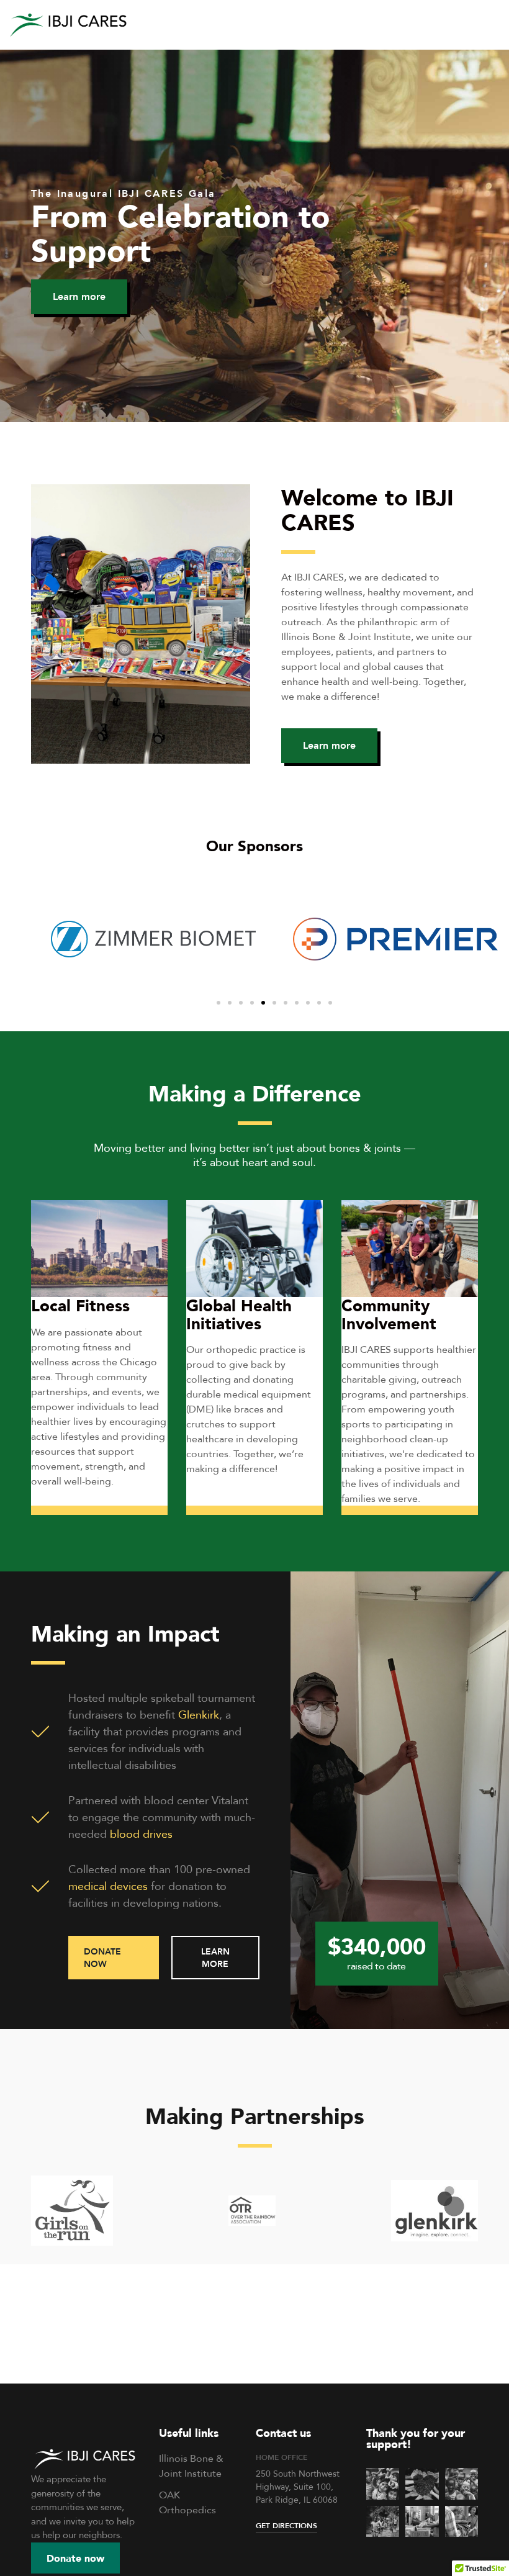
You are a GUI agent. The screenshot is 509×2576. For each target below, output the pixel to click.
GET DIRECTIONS (286, 2525)
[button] (79, 297)
